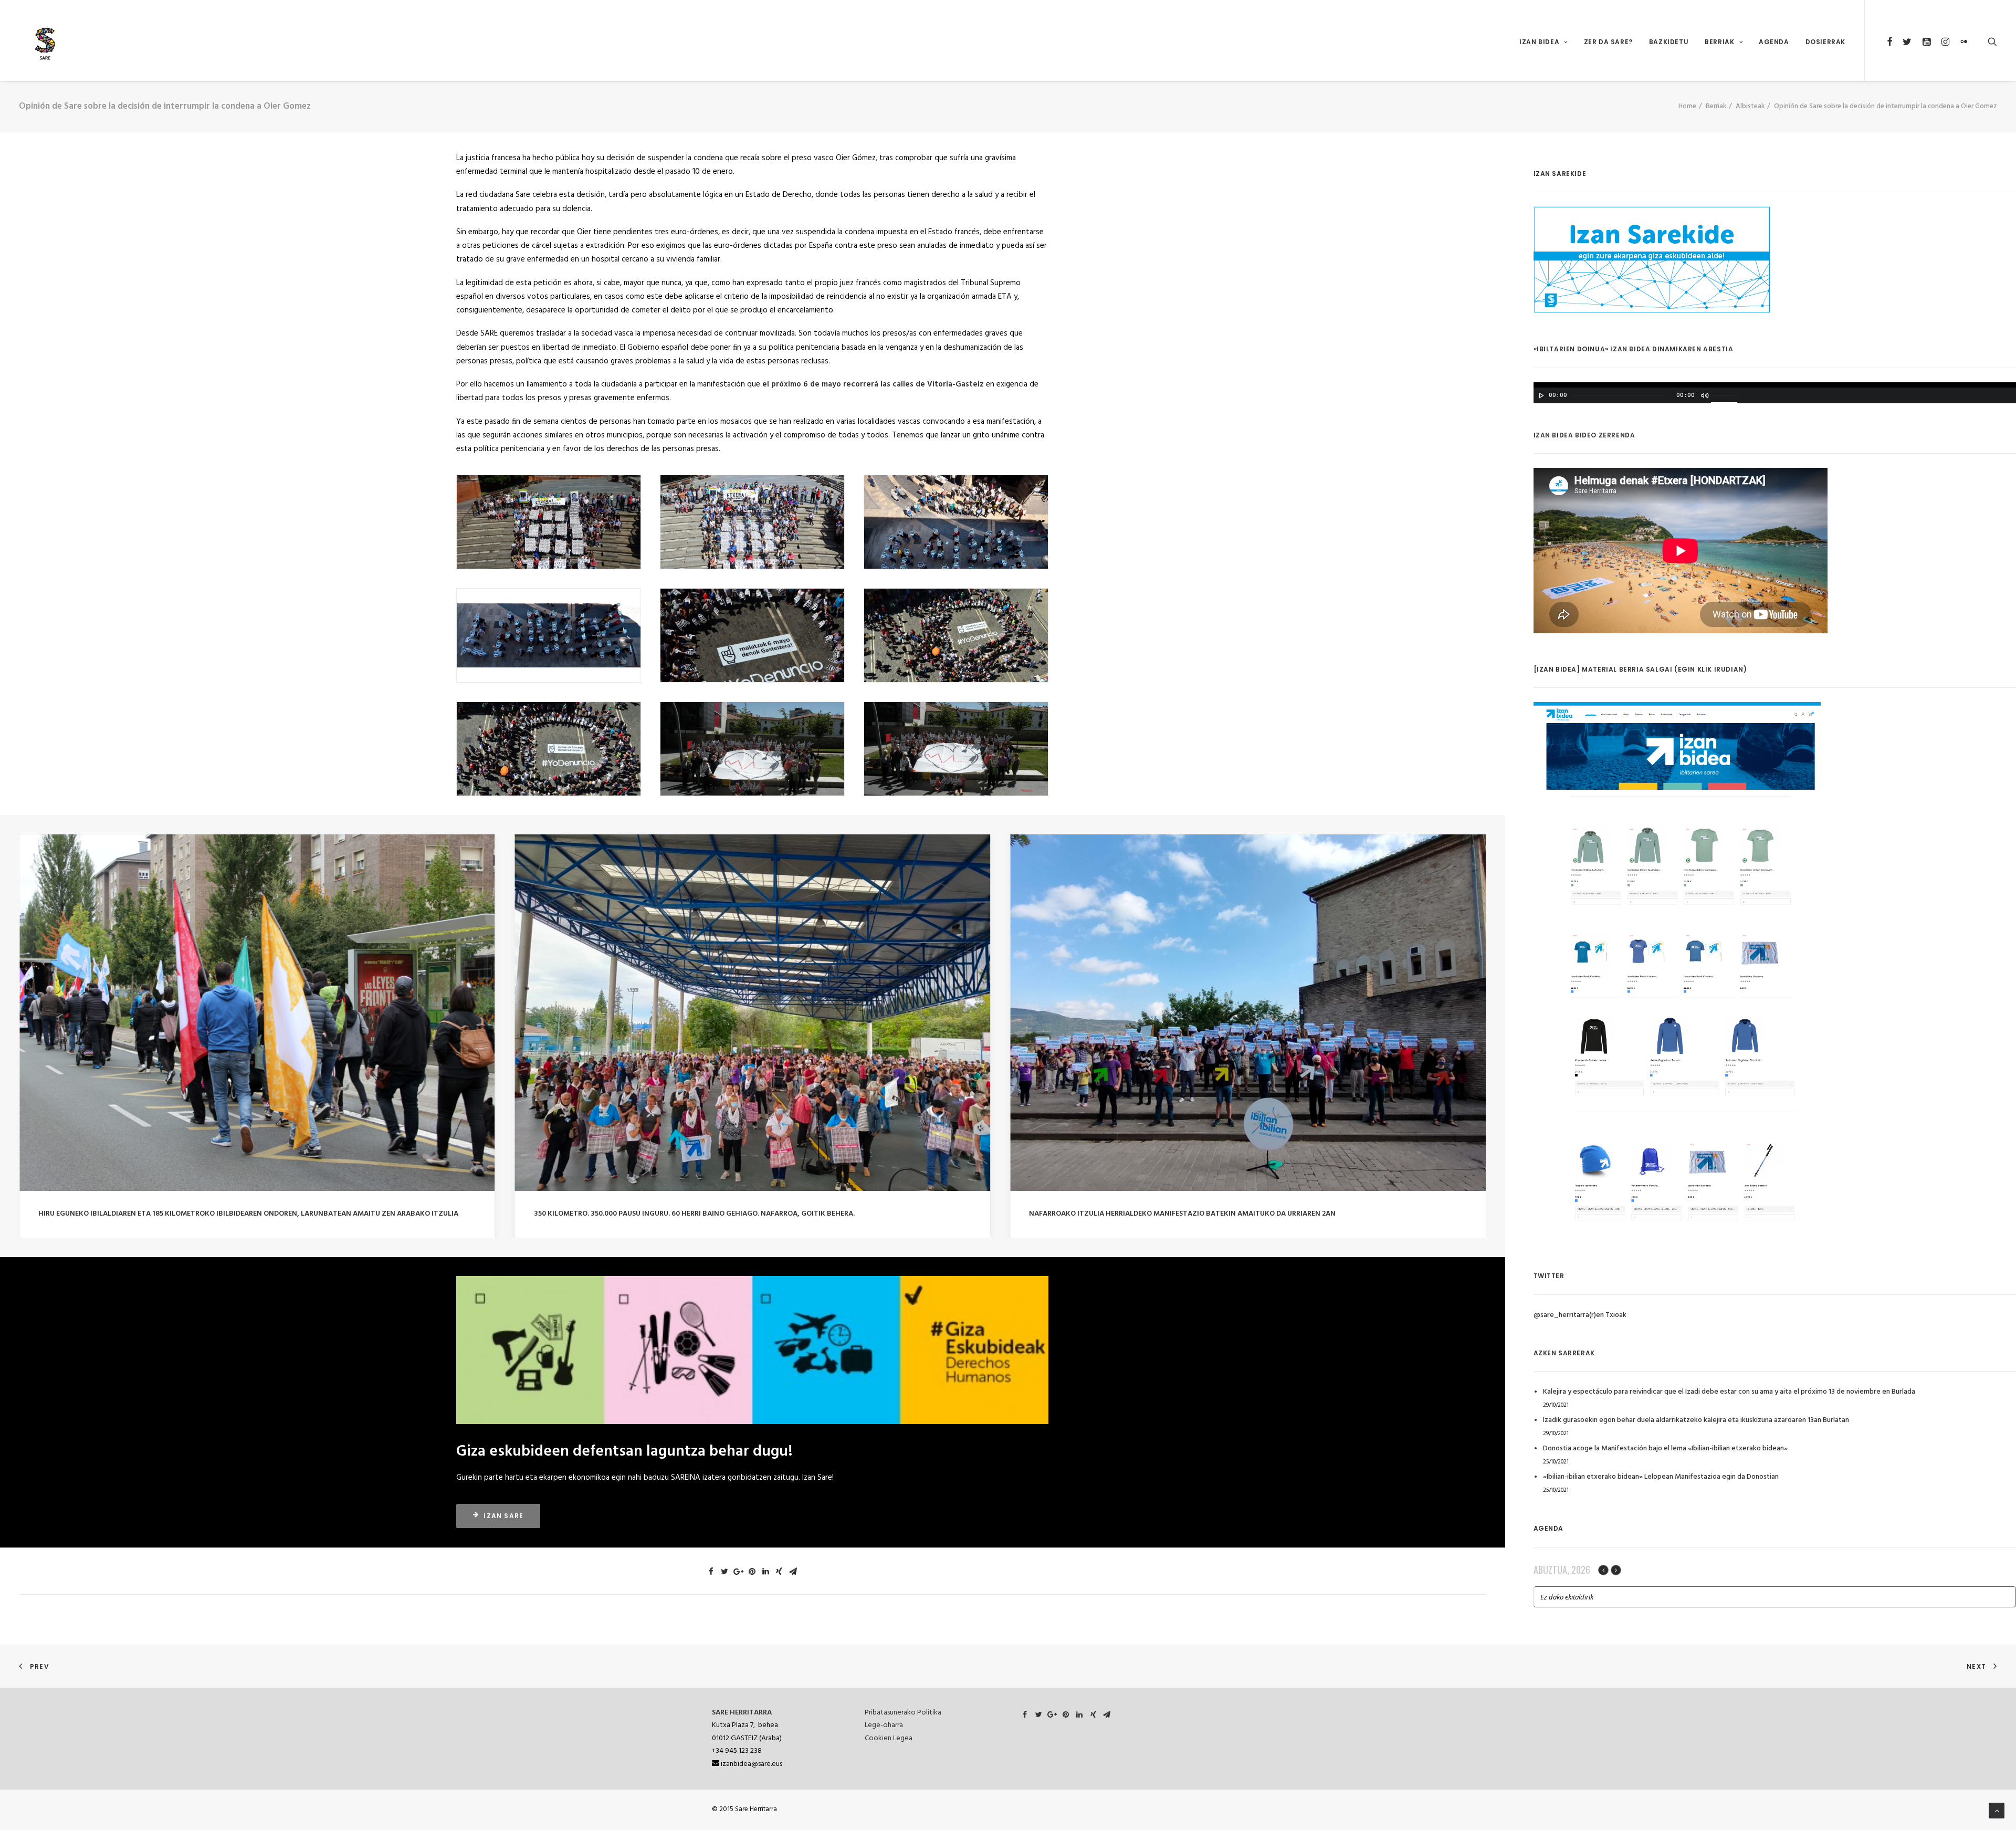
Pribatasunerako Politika (903, 1713)
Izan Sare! (818, 1478)
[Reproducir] (1540, 395)
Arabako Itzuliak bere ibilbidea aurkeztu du (617, 1214)
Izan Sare (503, 1516)
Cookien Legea (889, 1738)
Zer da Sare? (1608, 42)
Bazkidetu (1669, 42)
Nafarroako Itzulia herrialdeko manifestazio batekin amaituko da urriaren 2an (192, 1214)
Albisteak (1750, 106)
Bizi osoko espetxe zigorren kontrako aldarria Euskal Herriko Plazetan (1167, 1214)
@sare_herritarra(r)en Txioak (1580, 1315)
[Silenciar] (1704, 395)
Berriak (1719, 42)
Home (1687, 106)
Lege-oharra (884, 1725)
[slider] (1727, 394)
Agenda (1774, 42)
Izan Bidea (1539, 42)
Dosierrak (1825, 42)
